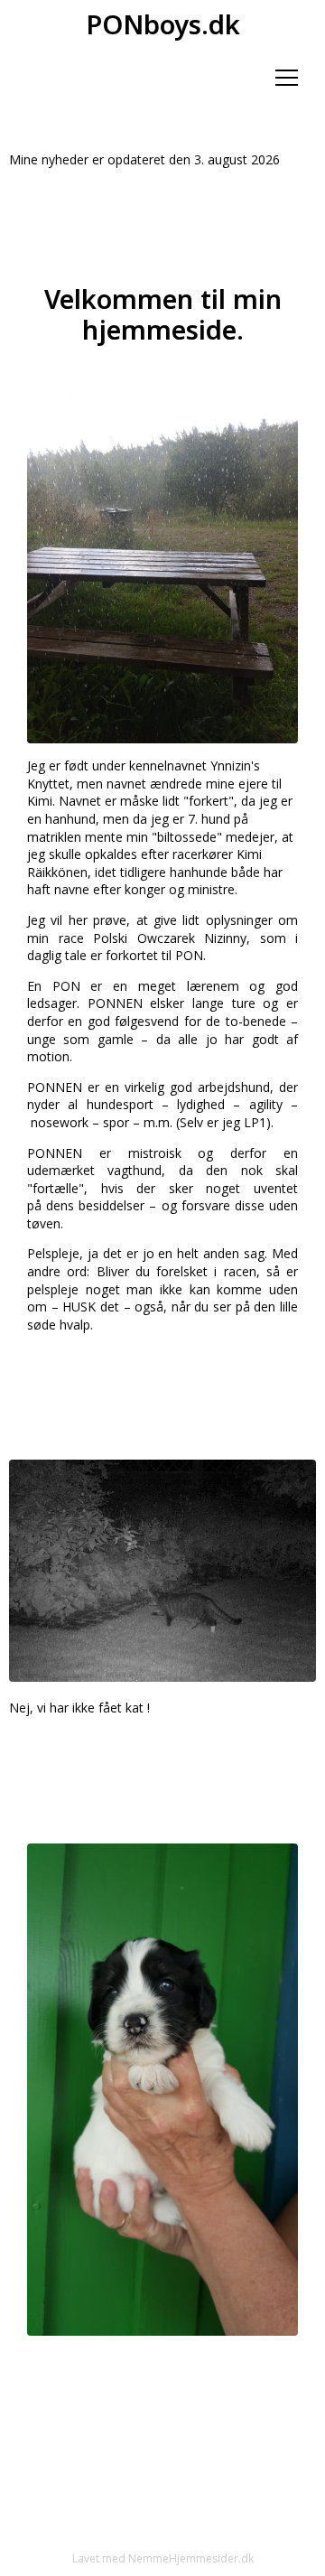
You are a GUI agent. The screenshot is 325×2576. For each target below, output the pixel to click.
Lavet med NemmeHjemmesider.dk (163, 2558)
